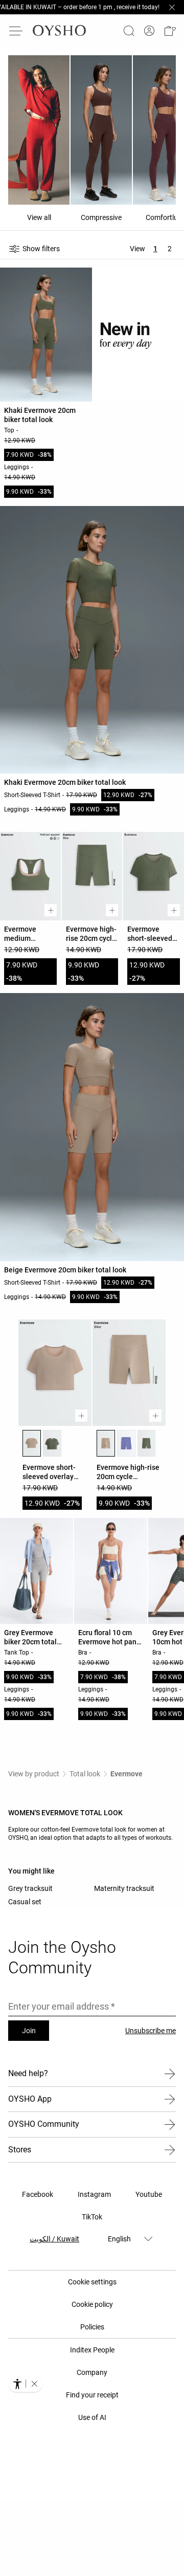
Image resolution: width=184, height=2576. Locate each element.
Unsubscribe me (151, 2031)
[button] (170, 31)
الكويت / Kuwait (54, 2239)
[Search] (129, 31)
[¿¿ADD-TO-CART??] (51, 910)
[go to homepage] (59, 31)
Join (29, 2031)
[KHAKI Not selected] (52, 1443)
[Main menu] (16, 31)
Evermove (126, 1774)
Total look (85, 1774)
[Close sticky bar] (172, 7)
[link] (149, 31)
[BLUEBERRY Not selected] (126, 1443)
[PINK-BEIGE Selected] (32, 1443)
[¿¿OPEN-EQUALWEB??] (25, 2384)
